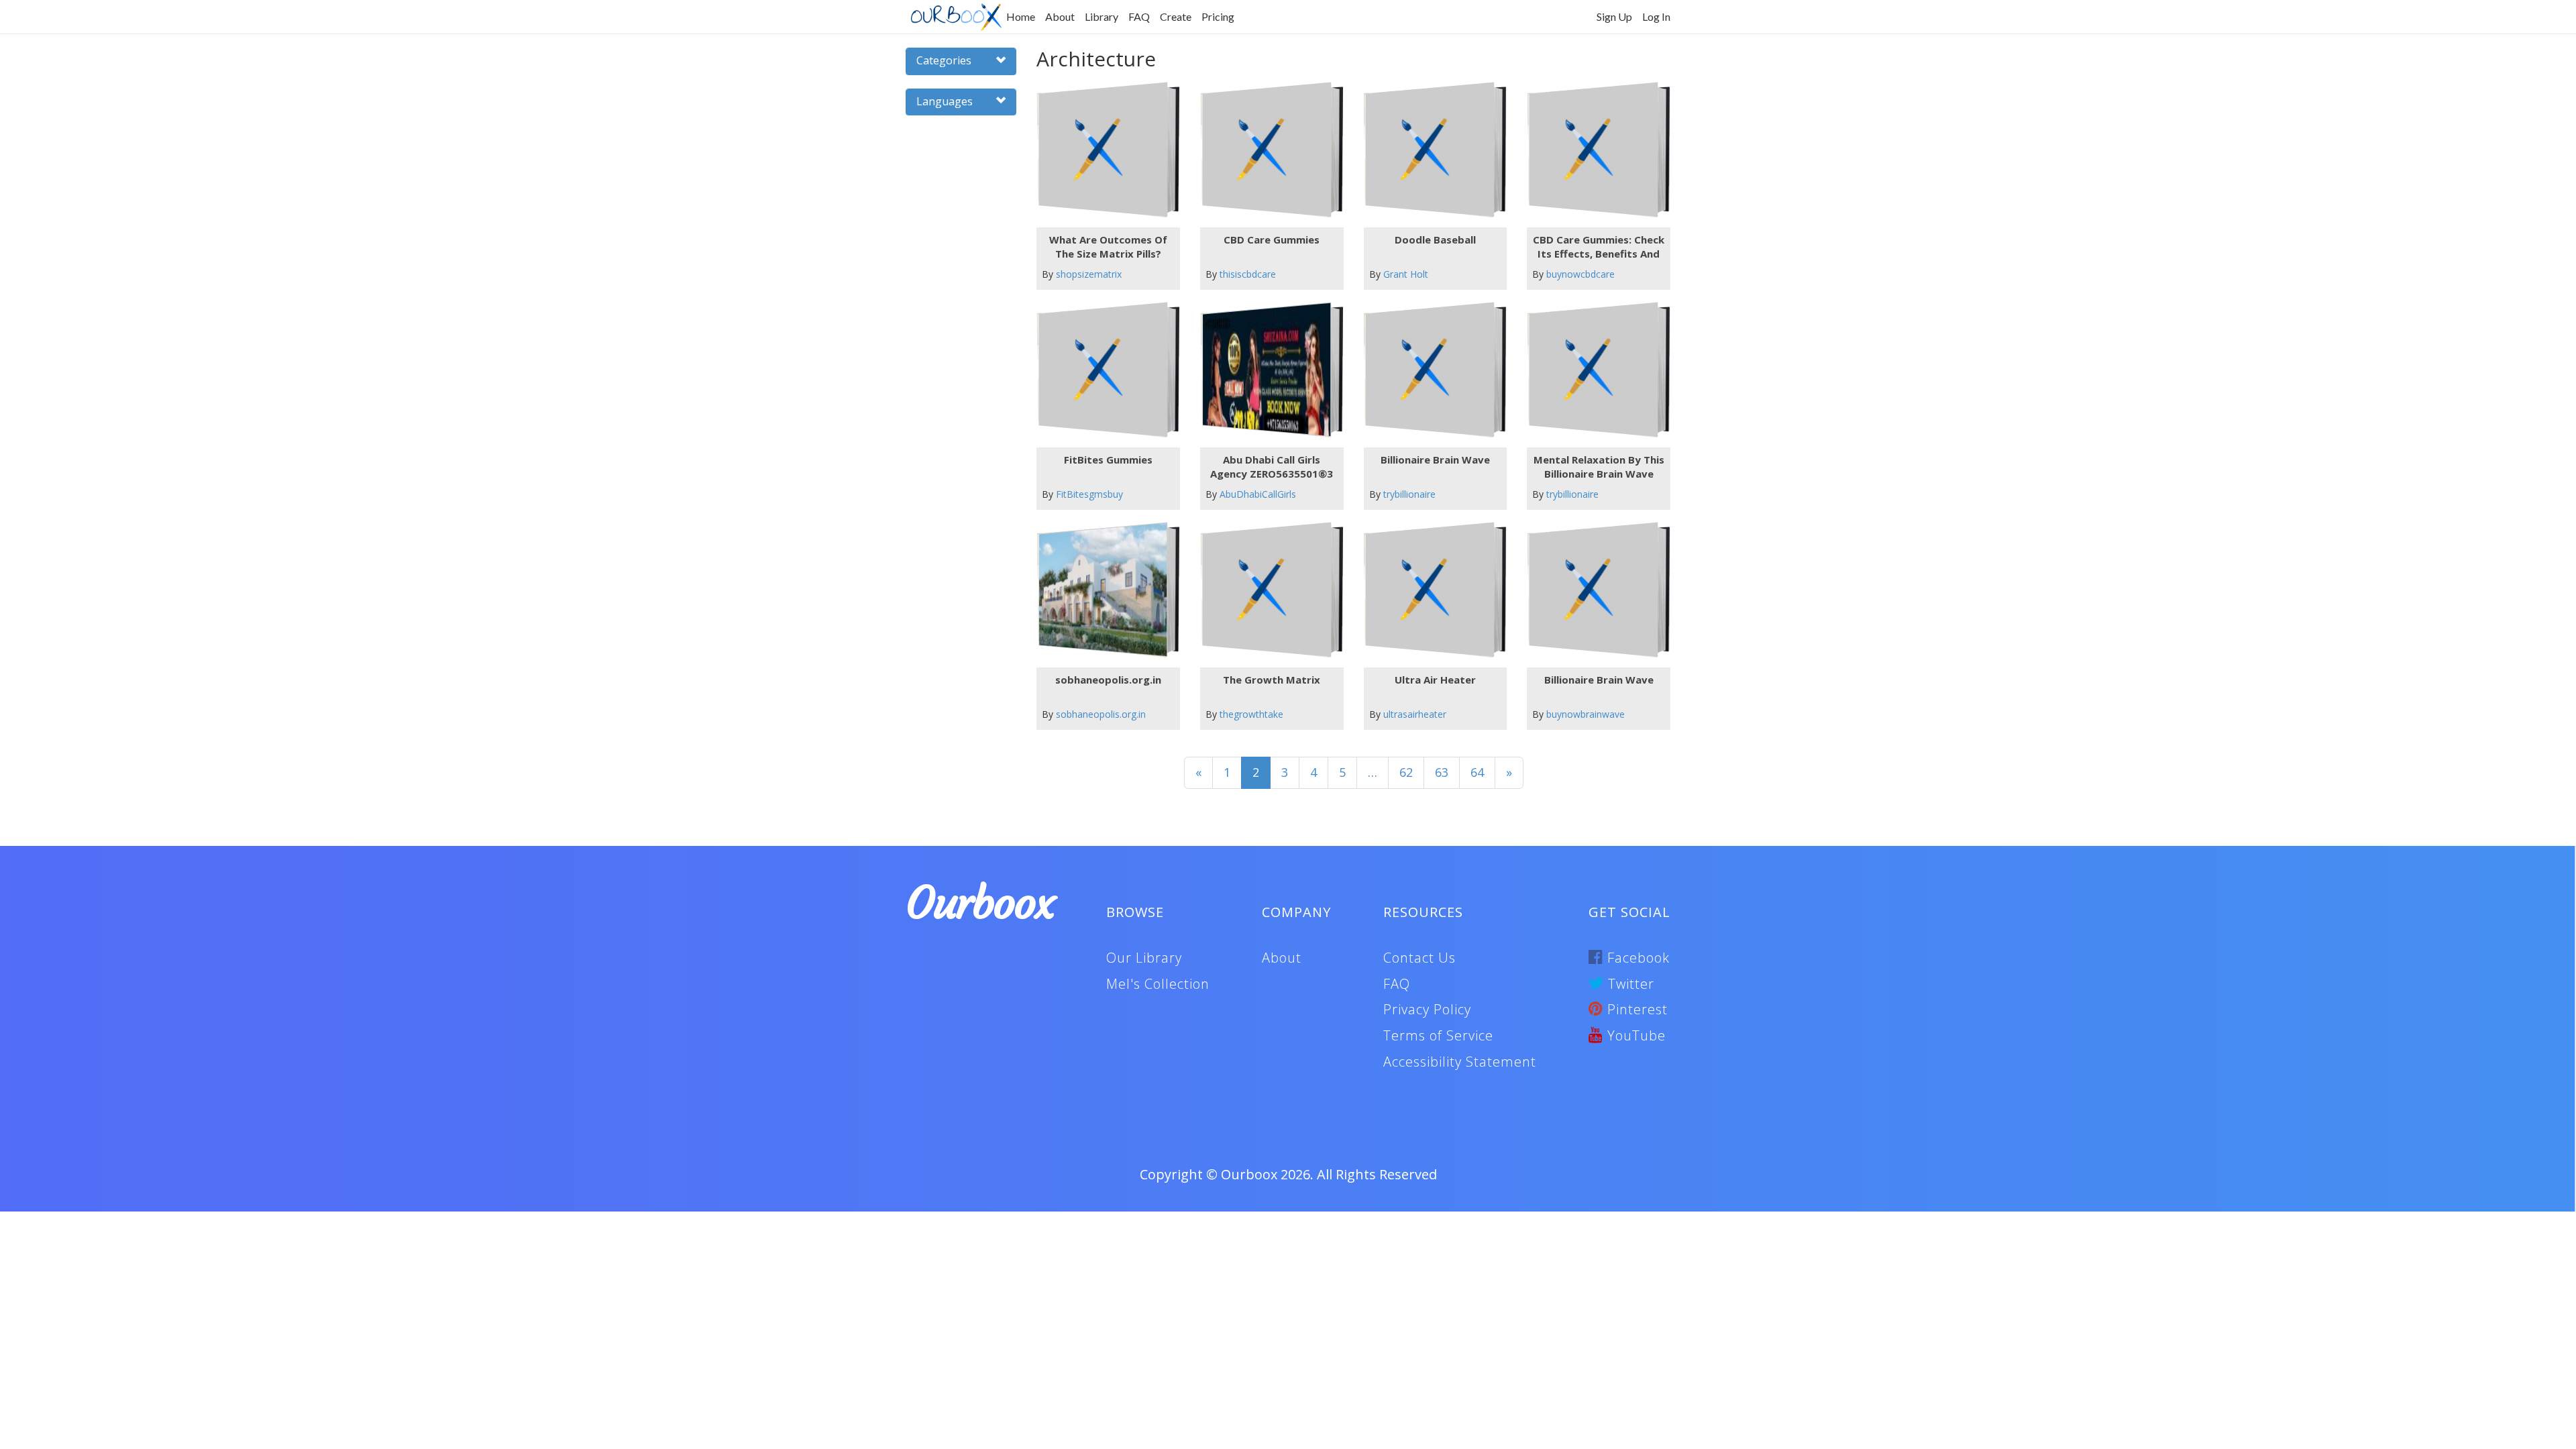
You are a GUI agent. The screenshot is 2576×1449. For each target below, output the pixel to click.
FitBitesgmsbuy (1089, 494)
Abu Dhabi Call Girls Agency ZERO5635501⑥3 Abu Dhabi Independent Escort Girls (1272, 467)
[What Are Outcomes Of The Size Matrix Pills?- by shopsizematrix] (1103, 150)
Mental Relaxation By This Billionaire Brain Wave (1599, 467)
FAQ (1139, 16)
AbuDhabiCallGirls (1258, 494)
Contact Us (1419, 958)
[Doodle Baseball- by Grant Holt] (1430, 150)
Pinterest (1635, 1009)
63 (1442, 772)
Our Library (1144, 958)
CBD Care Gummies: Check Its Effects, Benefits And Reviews (1599, 247)
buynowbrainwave (1586, 714)
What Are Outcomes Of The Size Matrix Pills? (1108, 247)
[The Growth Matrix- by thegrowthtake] (1266, 590)
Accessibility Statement (1460, 1062)
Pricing (1218, 16)
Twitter (1629, 984)
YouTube (1634, 1035)
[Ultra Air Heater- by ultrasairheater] (1430, 590)
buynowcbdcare (1580, 274)
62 (1406, 772)
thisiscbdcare (1248, 274)
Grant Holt (1406, 274)
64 (1477, 772)
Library (1102, 16)
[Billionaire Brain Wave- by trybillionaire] (1430, 370)
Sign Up (1614, 16)
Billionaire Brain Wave (1435, 460)
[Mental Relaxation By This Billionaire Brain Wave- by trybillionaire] (1594, 370)
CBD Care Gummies (1272, 239)
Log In (1656, 16)
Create (1176, 16)
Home (1021, 16)
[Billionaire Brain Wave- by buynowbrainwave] (1594, 590)
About (1060, 16)
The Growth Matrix (1272, 680)
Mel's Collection (1158, 984)
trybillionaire (1409, 494)
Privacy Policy (1427, 1009)
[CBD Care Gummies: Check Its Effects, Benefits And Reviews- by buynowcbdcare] (1594, 150)
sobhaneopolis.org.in (1108, 680)
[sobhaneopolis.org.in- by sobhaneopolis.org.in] (1103, 590)
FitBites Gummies (1108, 460)
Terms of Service (1438, 1035)
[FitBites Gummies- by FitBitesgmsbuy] (1103, 370)
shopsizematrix (1089, 274)
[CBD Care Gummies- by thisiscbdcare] (1266, 150)
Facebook (1636, 958)
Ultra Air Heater (1435, 680)
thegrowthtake (1251, 714)
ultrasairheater (1415, 714)
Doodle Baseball (1435, 239)
